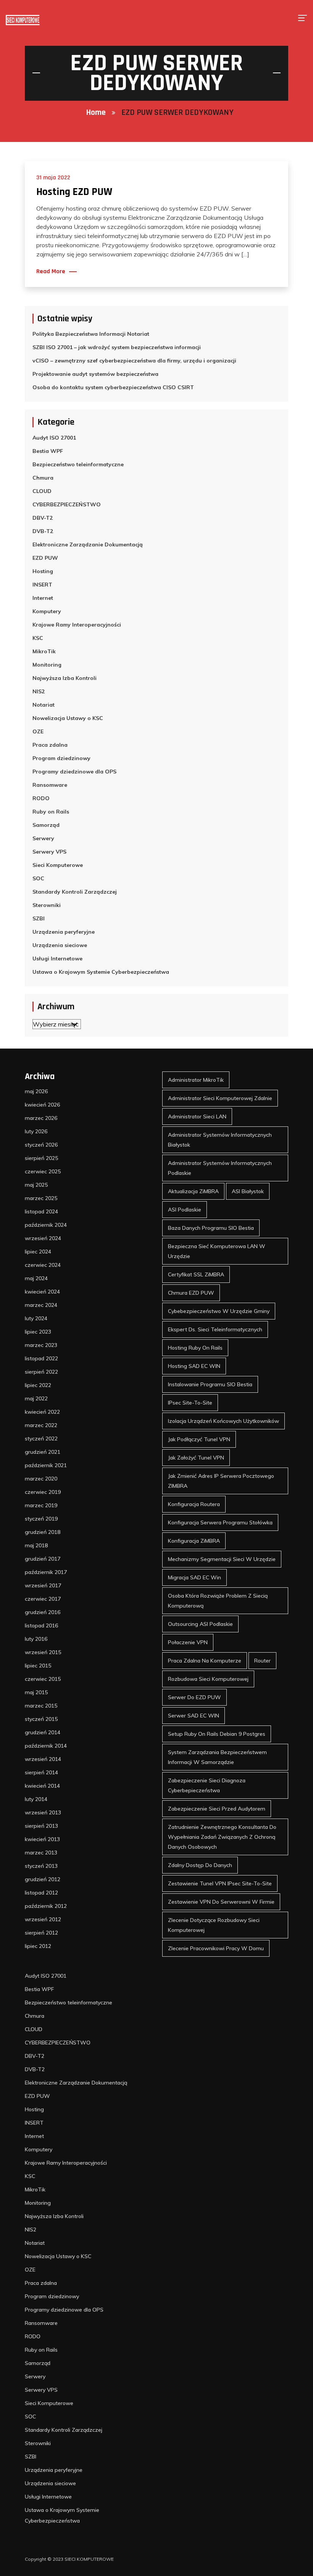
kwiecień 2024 (42, 1292)
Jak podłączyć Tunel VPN (199, 1439)
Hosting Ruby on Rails (195, 1348)
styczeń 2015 (41, 1719)
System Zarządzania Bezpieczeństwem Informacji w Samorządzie (217, 1757)
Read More (51, 272)
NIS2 (39, 691)
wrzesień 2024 (43, 1238)
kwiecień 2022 (42, 1412)
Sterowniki (47, 905)
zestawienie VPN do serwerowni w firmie (221, 1902)
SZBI (39, 918)
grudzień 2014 (43, 1732)
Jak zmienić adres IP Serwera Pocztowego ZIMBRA (221, 1481)
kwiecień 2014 (42, 1786)
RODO (41, 798)
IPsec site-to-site (190, 1403)
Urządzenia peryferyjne (64, 932)
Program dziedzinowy (61, 758)
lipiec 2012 (38, 1946)
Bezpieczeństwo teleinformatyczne (78, 464)
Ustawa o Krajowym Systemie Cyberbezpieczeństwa (101, 972)
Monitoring (47, 665)
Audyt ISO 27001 (54, 438)
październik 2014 (46, 1746)
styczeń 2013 (41, 1866)
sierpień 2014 (41, 1772)
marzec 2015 (41, 1706)
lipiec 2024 (38, 1252)
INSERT (42, 585)
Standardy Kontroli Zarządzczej (75, 892)
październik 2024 (46, 1225)
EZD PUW (45, 558)
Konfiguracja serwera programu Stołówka (220, 1522)
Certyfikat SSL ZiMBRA (196, 1274)
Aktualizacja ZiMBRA (193, 1191)
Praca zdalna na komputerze (205, 1661)
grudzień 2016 (43, 1612)
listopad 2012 (41, 1893)
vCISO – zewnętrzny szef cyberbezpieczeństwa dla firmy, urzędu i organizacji (134, 361)
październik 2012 (46, 1906)
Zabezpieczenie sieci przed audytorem (217, 1809)
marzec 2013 (41, 1853)
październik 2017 (46, 1572)
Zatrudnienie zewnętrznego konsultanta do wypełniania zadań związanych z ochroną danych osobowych (222, 1837)
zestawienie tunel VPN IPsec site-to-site (220, 1883)
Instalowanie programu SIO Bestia (210, 1384)
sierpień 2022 (41, 1372)
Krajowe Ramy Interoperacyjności (77, 625)
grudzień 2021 (43, 1452)
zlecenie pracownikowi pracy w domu (216, 1948)
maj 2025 (36, 1185)
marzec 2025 (41, 1198)
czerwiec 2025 (43, 1171)
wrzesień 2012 (43, 1919)
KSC (38, 638)
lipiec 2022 (38, 1385)
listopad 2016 (41, 1626)
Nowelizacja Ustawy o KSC (68, 718)
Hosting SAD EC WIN (194, 1366)
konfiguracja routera (194, 1504)
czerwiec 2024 (43, 1265)
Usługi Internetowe (57, 959)
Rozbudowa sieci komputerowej (208, 1679)
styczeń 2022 (41, 1439)
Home (96, 113)
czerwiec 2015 (43, 1679)
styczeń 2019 (41, 1519)
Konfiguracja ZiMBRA (194, 1541)
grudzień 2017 (43, 1559)
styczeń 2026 (41, 1145)
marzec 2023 (41, 1345)
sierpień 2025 (41, 1158)
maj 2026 (36, 1091)
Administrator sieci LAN (197, 1116)
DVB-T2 (43, 531)
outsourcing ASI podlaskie (200, 1624)
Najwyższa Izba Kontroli (65, 678)
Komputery (47, 611)
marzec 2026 (41, 1118)
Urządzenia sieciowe (60, 945)
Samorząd (46, 825)
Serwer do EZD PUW (194, 1697)
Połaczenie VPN (188, 1642)
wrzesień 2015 (43, 1652)
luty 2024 (36, 1318)
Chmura (43, 478)
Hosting (43, 571)
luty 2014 (36, 1799)
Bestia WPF (48, 451)
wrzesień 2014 (43, 1759)
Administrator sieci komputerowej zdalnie (220, 1098)
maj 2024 (36, 1278)
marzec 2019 (41, 1505)
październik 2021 (46, 1465)
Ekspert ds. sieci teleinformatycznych (215, 1329)
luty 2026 (36, 1131)
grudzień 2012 (43, 1879)
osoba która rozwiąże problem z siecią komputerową (218, 1601)
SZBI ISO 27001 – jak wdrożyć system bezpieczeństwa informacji (117, 347)
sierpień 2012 (41, 1933)
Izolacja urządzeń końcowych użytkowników (223, 1421)
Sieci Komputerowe (58, 865)
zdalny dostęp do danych (200, 1865)
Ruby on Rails (51, 812)
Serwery (43, 838)
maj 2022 (36, 1398)
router (262, 1661)
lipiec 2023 (38, 1332)
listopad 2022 (41, 1358)
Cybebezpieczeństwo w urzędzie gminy (219, 1311)
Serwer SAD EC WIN (194, 1716)
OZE (38, 731)
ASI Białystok (248, 1191)
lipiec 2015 (38, 1666)
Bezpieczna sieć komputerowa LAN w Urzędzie (217, 1251)
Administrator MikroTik (196, 1080)
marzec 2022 (41, 1425)
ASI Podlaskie (185, 1210)
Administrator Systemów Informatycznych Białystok (220, 1140)
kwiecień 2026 (42, 1105)
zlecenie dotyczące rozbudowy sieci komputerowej (214, 1925)
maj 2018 (36, 1545)
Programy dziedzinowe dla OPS (74, 772)
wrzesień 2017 (43, 1585)
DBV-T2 (43, 518)
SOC (38, 878)
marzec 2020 (41, 1479)
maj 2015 (36, 1692)
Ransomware (50, 785)
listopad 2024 (41, 1211)
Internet (43, 598)
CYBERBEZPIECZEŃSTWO (67, 504)
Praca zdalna (50, 745)
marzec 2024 (41, 1305)
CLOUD (42, 491)
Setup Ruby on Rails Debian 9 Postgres (217, 1734)
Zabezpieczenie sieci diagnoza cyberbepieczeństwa (207, 1785)
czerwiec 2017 (43, 1599)
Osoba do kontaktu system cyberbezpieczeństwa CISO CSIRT (113, 387)
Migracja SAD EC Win (194, 1577)
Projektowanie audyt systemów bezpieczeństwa (95, 374)
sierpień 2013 (41, 1826)
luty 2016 (36, 1639)
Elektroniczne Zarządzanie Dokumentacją (88, 545)
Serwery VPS (49, 852)
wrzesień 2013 (43, 1812)
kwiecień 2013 (42, 1839)
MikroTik (44, 651)
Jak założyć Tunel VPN (196, 1458)
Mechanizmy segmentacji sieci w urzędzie (222, 1559)
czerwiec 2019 (43, 1492)
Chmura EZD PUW (191, 1293)
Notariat (44, 705)
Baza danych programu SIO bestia (211, 1228)
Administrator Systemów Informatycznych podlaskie (220, 1168)
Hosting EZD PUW (74, 192)
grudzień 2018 (43, 1532)
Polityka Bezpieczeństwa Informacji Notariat (91, 334)
